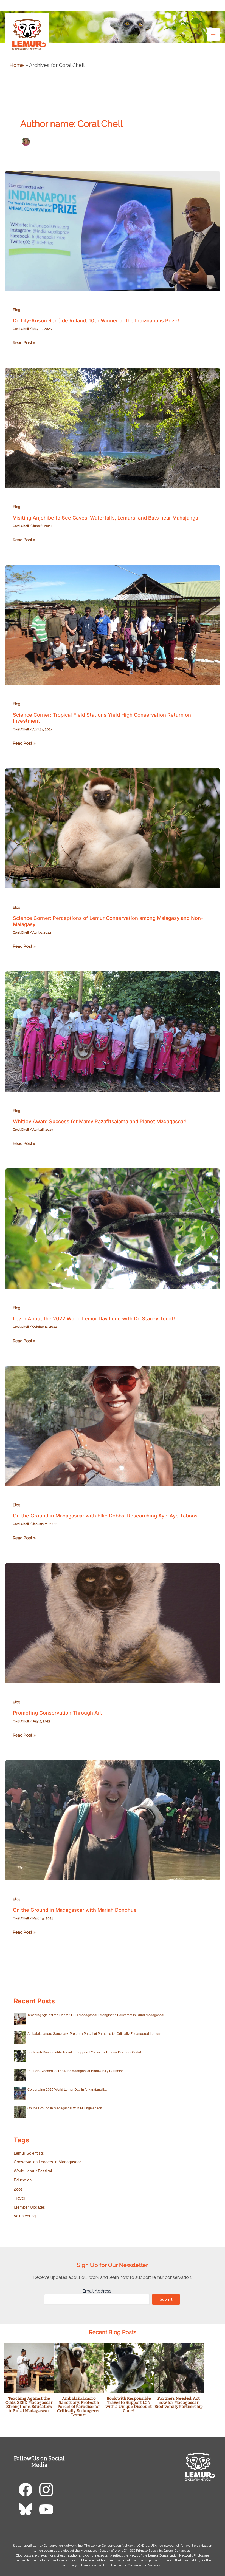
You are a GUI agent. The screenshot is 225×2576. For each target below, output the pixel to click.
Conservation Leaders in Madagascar (47, 2162)
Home (17, 65)
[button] (215, 5)
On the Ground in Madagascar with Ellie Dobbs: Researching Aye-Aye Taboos (105, 1516)
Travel (19, 2198)
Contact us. (183, 2551)
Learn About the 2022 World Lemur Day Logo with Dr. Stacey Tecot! (94, 1318)
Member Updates (29, 2207)
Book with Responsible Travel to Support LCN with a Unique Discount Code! (84, 2052)
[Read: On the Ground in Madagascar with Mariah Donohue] (113, 1819)
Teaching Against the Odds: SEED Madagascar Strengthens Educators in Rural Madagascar (96, 2015)
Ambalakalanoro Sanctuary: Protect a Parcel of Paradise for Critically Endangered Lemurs (94, 2034)
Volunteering (25, 2216)
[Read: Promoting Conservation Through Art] (113, 1622)
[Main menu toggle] (213, 34)
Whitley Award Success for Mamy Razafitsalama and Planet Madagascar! (100, 1121)
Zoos (18, 2189)
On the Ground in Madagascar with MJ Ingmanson (65, 2108)
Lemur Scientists (29, 2153)
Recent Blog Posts (113, 2332)
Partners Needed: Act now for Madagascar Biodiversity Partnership (77, 2071)
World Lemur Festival (33, 2171)
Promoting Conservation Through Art (57, 1713)
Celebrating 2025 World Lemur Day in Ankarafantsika (67, 2090)
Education (23, 2180)
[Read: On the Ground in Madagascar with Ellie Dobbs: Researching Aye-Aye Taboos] (113, 1425)
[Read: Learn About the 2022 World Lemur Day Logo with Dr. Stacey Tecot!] (113, 1228)
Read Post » (24, 343)
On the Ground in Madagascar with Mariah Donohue (75, 1910)
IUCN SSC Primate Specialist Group (147, 2551)
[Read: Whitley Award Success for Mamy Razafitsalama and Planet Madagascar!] (113, 1031)
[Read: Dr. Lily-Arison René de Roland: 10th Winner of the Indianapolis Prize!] (113, 230)
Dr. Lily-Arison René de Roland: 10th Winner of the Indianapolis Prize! (96, 320)
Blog (17, 310)
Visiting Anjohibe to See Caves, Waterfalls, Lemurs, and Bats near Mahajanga (106, 518)
